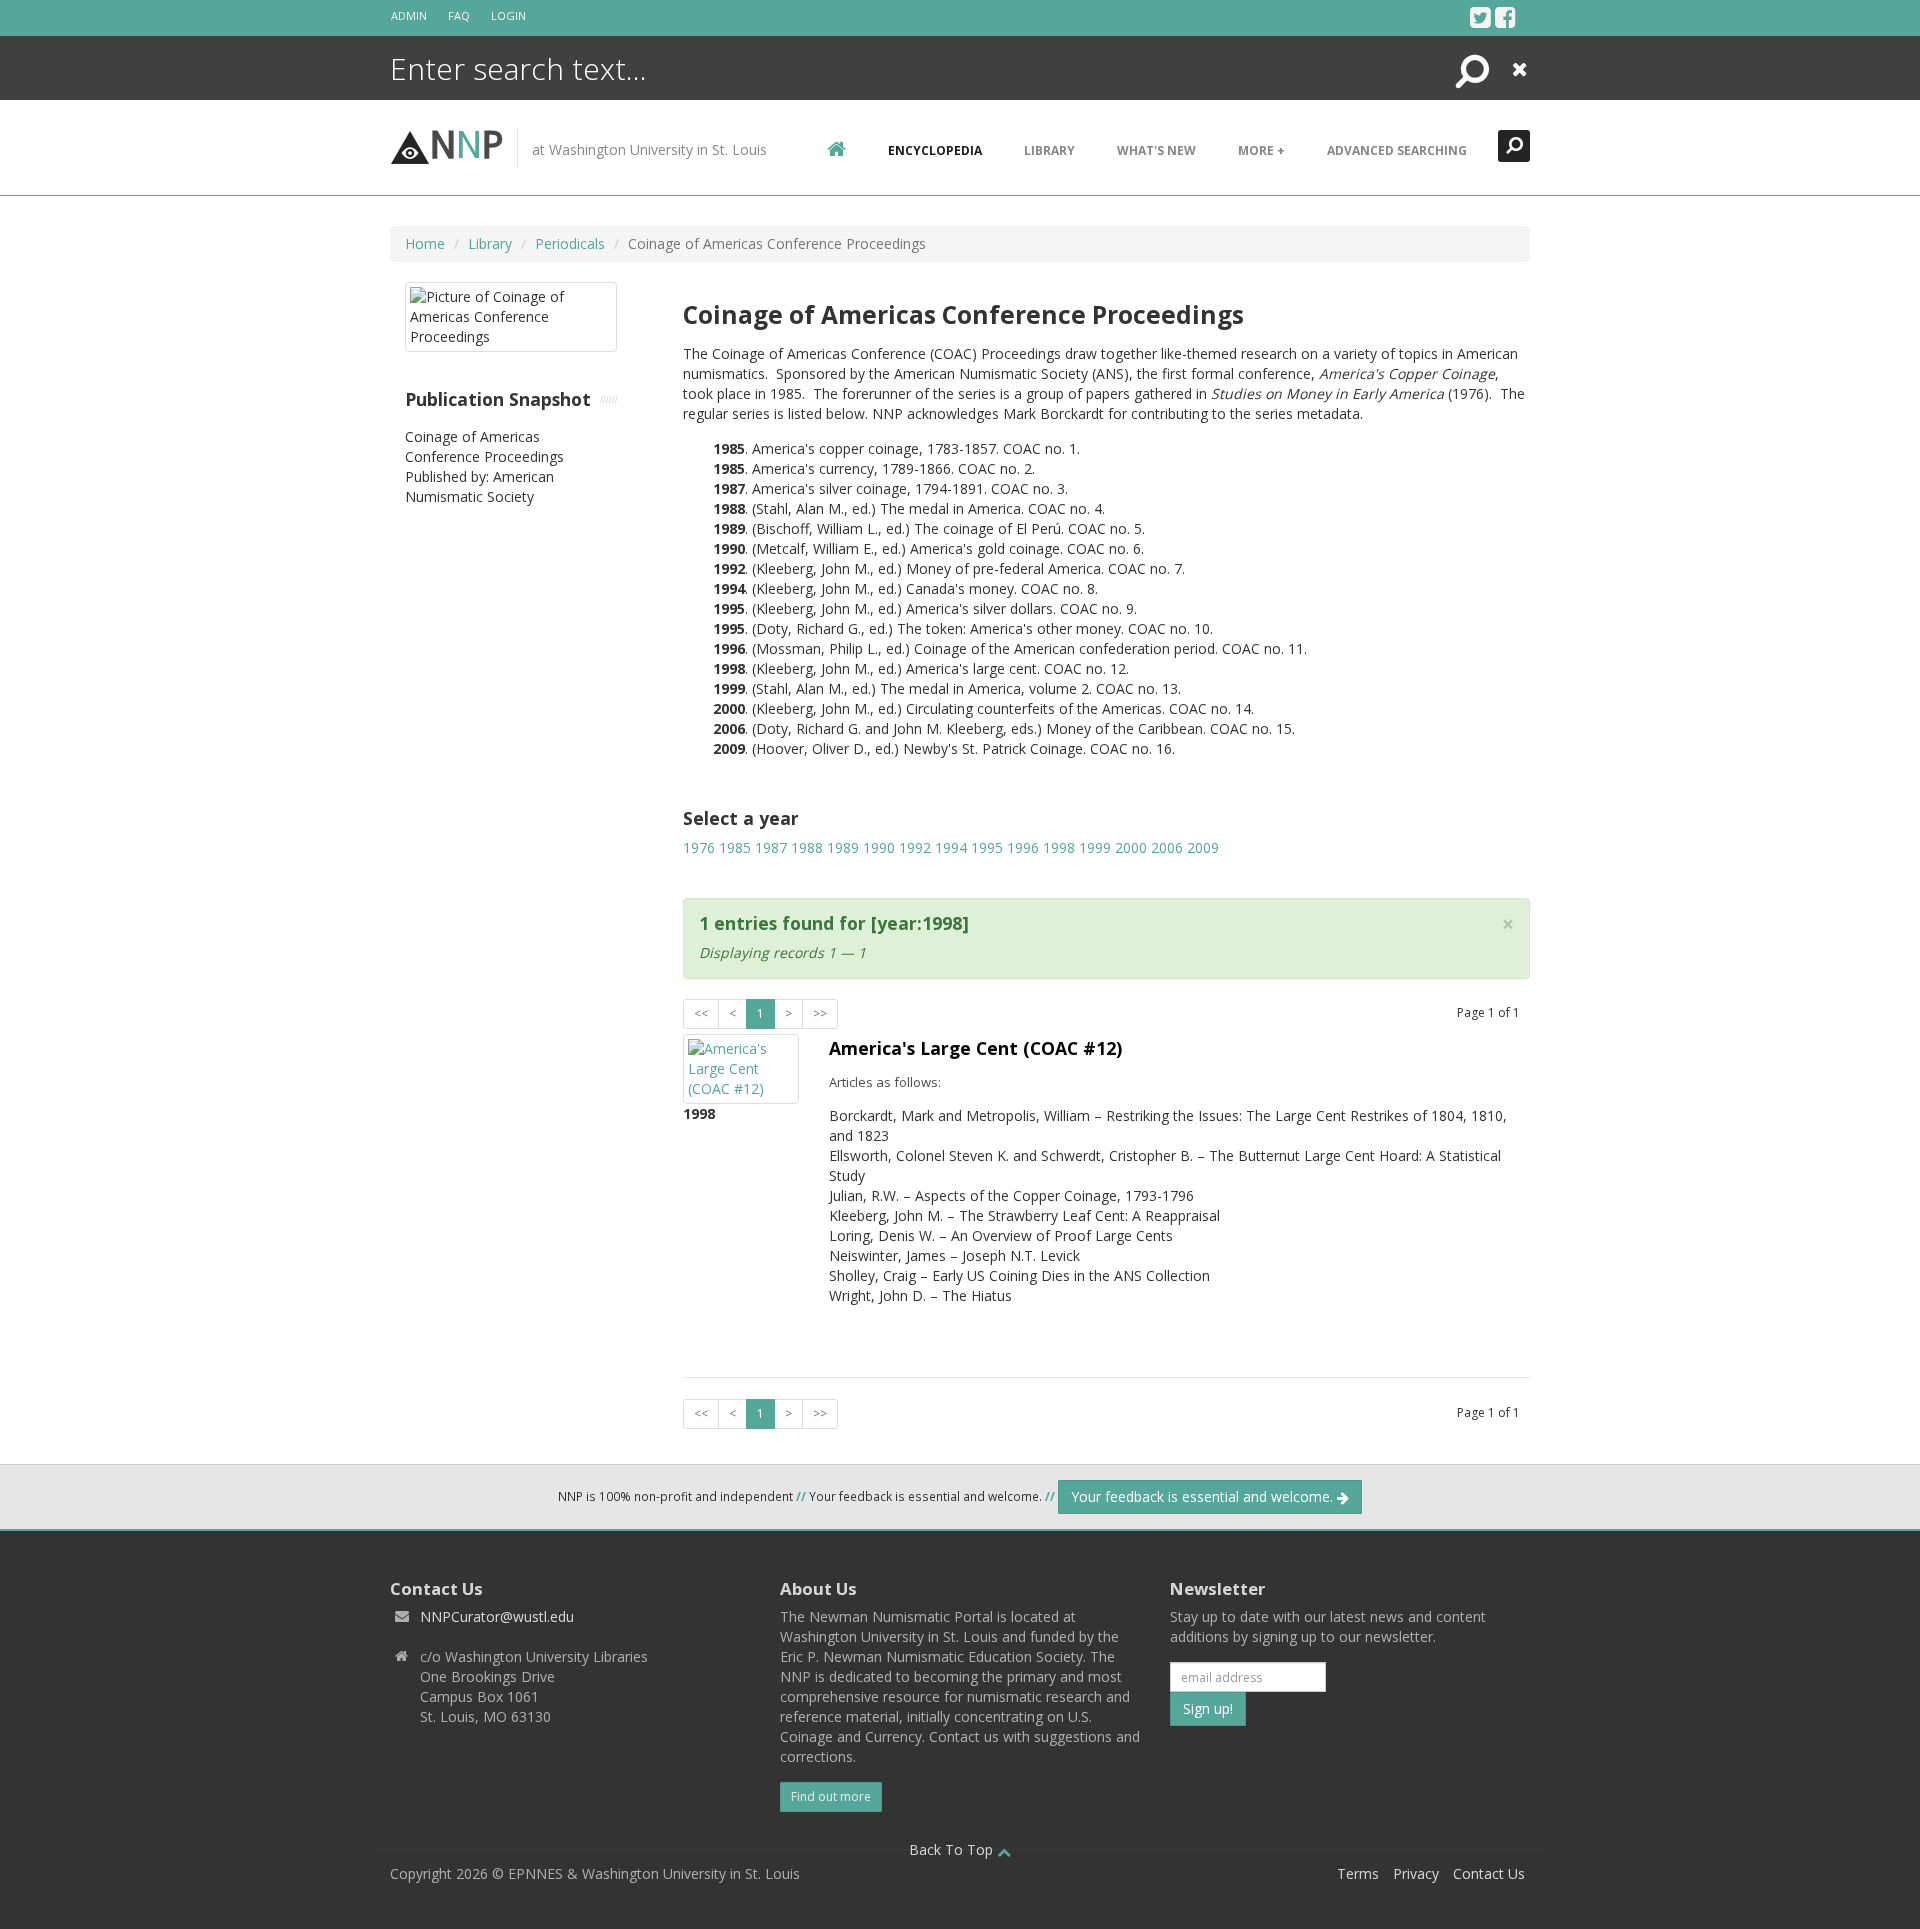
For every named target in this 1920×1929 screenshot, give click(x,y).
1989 (843, 847)
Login (508, 15)
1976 (699, 847)
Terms (1358, 1873)
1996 (1023, 847)
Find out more (831, 1796)
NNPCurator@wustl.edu (497, 1616)
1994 (951, 847)
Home (425, 243)
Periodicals (570, 243)
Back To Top (953, 1849)
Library (1049, 150)
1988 (807, 847)
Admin (409, 15)
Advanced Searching (1397, 150)
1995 (987, 847)
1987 (771, 847)
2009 (1203, 847)
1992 (915, 847)
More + (1261, 150)
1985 (735, 847)
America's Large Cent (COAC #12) (975, 1048)
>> (820, 1013)
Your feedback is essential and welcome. (1204, 1496)
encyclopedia (935, 150)
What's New (1156, 150)
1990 (879, 847)
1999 (1095, 847)
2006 (1167, 847)
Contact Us (1489, 1873)
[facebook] (1505, 17)
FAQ (459, 15)
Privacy (1416, 1873)
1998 (1059, 847)
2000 (1131, 847)
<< (701, 1013)
